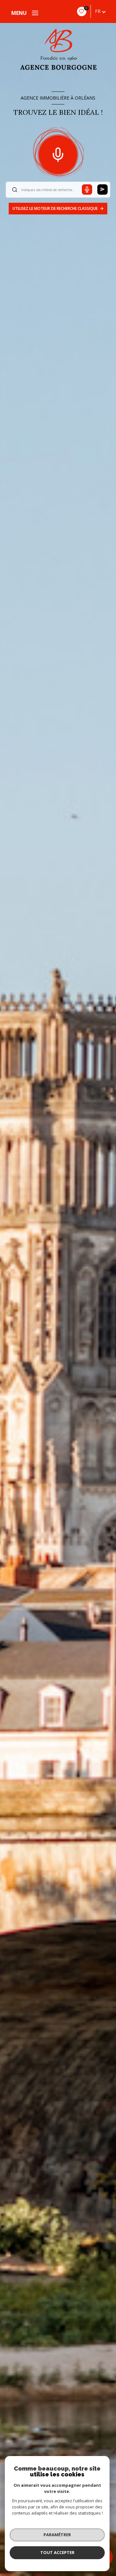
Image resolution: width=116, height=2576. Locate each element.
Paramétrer (57, 2535)
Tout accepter (57, 2552)
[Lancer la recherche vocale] (58, 153)
